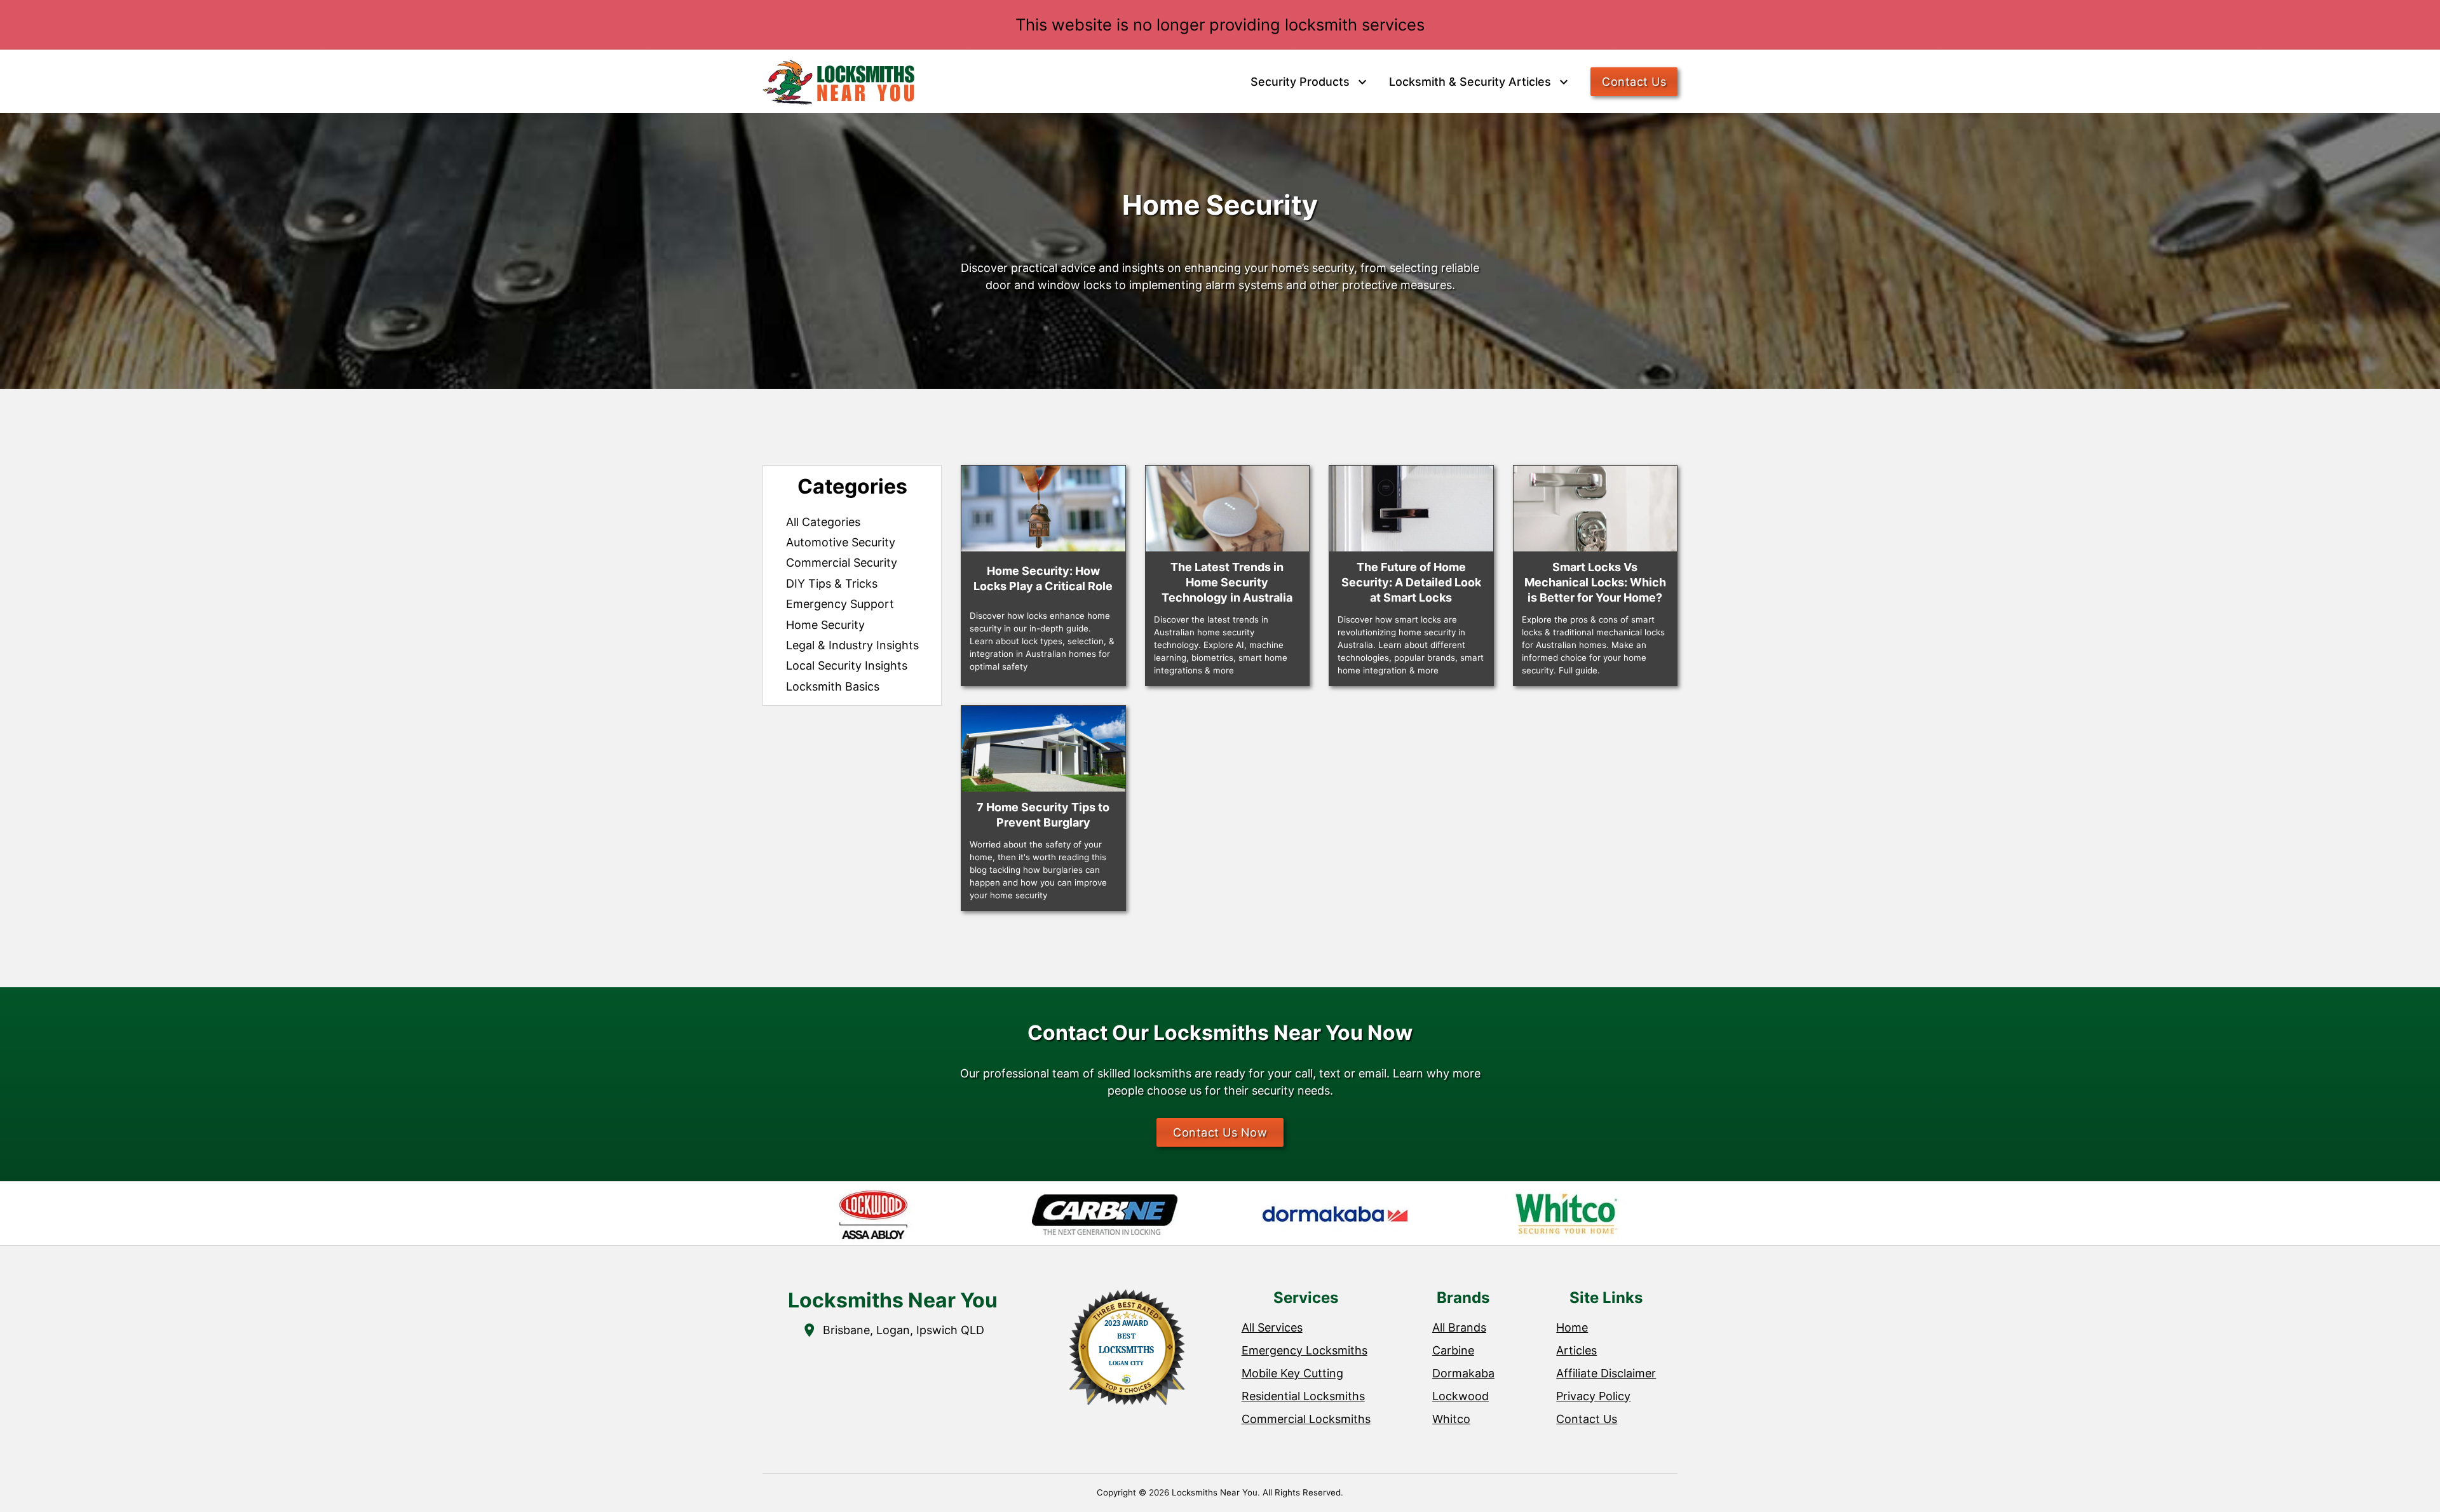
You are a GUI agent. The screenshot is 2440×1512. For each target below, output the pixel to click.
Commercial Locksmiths (1306, 1419)
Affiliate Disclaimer (1606, 1373)
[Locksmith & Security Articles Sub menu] (1564, 82)
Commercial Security (842, 563)
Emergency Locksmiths (1305, 1350)
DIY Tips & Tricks (832, 584)
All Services (1272, 1327)
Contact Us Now (1220, 1132)
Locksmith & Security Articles (1470, 82)
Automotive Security (841, 542)
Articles (1576, 1350)
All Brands (1459, 1327)
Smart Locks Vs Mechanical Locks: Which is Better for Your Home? (1595, 582)
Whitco (1451, 1419)
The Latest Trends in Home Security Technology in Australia (1227, 582)
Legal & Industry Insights (852, 645)
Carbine (1453, 1350)
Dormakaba (1463, 1373)
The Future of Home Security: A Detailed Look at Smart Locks (1411, 582)
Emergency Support (840, 604)
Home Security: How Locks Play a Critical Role (1043, 578)
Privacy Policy (1593, 1396)
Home (1572, 1327)
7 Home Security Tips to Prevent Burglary (1043, 815)
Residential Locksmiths (1303, 1396)
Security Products (1300, 82)
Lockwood (1461, 1396)
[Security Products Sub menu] (1362, 82)
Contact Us (1634, 82)
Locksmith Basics (833, 686)
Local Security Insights (847, 665)
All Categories (823, 522)
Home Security (825, 625)
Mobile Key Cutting (1292, 1373)
